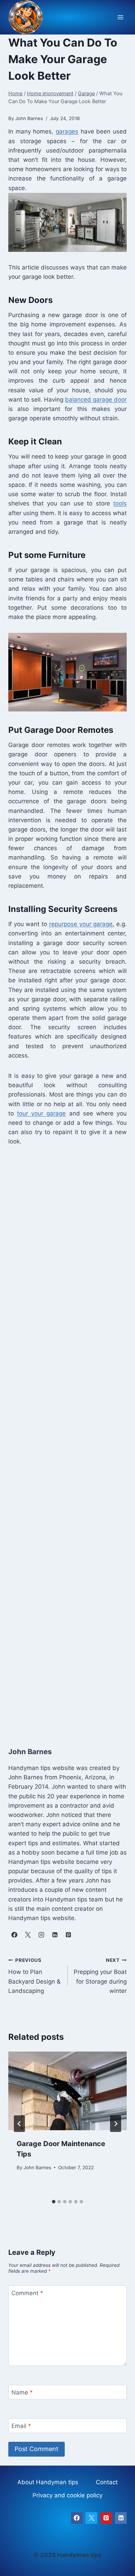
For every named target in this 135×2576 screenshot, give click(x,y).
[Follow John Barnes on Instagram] (41, 1935)
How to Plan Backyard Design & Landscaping (34, 1976)
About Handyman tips (48, 2482)
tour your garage (41, 1113)
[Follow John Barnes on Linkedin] (55, 1935)
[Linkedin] (121, 2518)
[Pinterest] (106, 2518)
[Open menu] (120, 17)
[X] (91, 2518)
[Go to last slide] (19, 2124)
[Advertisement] (67, 1445)
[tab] (54, 2202)
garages (67, 131)
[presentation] (67, 2091)
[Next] (116, 2124)
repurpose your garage (81, 924)
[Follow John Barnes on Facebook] (14, 1935)
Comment (27, 2293)
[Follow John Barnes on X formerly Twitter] (28, 1935)
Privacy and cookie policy (67, 2495)
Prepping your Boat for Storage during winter (100, 1976)
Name (22, 2392)
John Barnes (37, 2167)
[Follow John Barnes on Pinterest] (68, 1935)
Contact (107, 2482)
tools (120, 503)
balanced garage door (96, 400)
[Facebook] (77, 2518)
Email (21, 2426)
